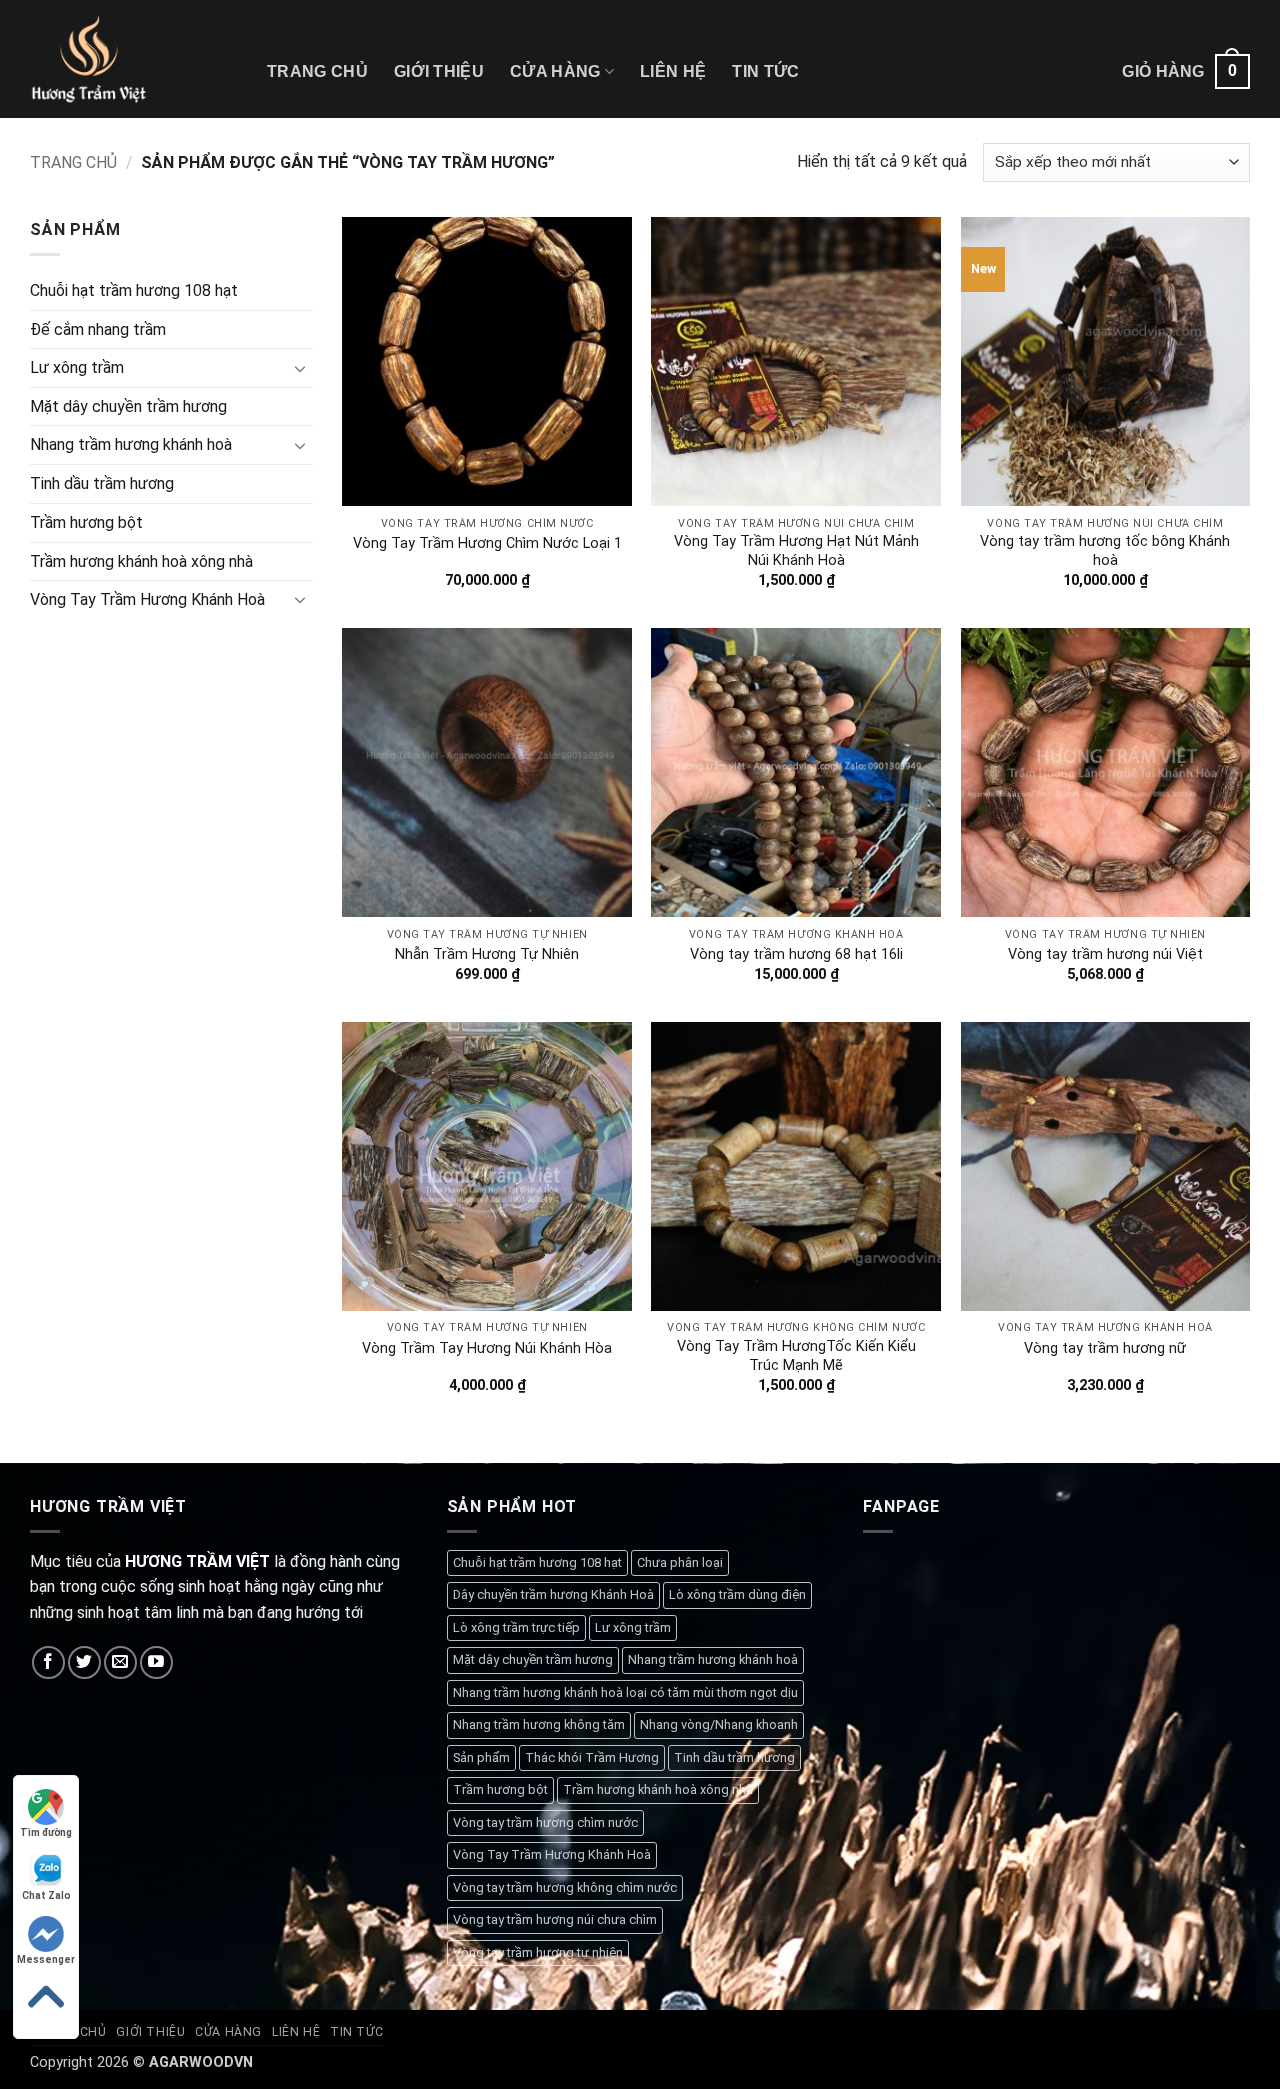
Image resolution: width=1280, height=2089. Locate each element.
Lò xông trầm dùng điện (737, 1594)
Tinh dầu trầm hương (102, 483)
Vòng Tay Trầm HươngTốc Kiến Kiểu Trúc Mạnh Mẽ (796, 1356)
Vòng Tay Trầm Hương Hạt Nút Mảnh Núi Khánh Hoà (796, 551)
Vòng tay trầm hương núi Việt (1105, 954)
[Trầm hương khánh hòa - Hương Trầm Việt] (133, 59)
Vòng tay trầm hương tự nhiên (538, 1952)
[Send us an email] (120, 1662)
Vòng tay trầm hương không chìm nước (565, 1887)
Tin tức (765, 71)
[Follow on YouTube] (156, 1662)
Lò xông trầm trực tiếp (516, 1627)
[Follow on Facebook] (48, 1662)
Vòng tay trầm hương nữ (1105, 1348)
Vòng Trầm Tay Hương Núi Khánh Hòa (487, 1348)
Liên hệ (673, 71)
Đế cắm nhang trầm (98, 329)
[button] (1186, 71)
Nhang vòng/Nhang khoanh (719, 1724)
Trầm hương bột (86, 522)
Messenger (46, 1959)
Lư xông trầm (77, 367)
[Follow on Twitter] (84, 1662)
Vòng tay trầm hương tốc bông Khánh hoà (1105, 551)
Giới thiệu (439, 71)
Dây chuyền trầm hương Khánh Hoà (553, 1594)
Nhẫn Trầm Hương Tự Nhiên (487, 954)
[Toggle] (301, 368)
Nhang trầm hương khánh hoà (131, 444)
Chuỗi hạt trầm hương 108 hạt (134, 290)
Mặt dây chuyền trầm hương (128, 406)
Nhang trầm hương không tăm (539, 1724)
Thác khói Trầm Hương (592, 1757)
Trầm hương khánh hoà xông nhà (141, 560)
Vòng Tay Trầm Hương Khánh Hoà (147, 599)
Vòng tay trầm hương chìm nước (545, 1822)
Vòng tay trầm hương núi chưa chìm (555, 1919)
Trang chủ (317, 71)
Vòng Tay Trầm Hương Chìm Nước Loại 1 (487, 543)
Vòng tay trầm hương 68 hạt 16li (796, 954)
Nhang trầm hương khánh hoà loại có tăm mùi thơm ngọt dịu (625, 1692)
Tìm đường (46, 1832)
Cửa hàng (555, 71)
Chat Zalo (46, 1895)
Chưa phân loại (680, 1562)
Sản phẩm (481, 1757)
